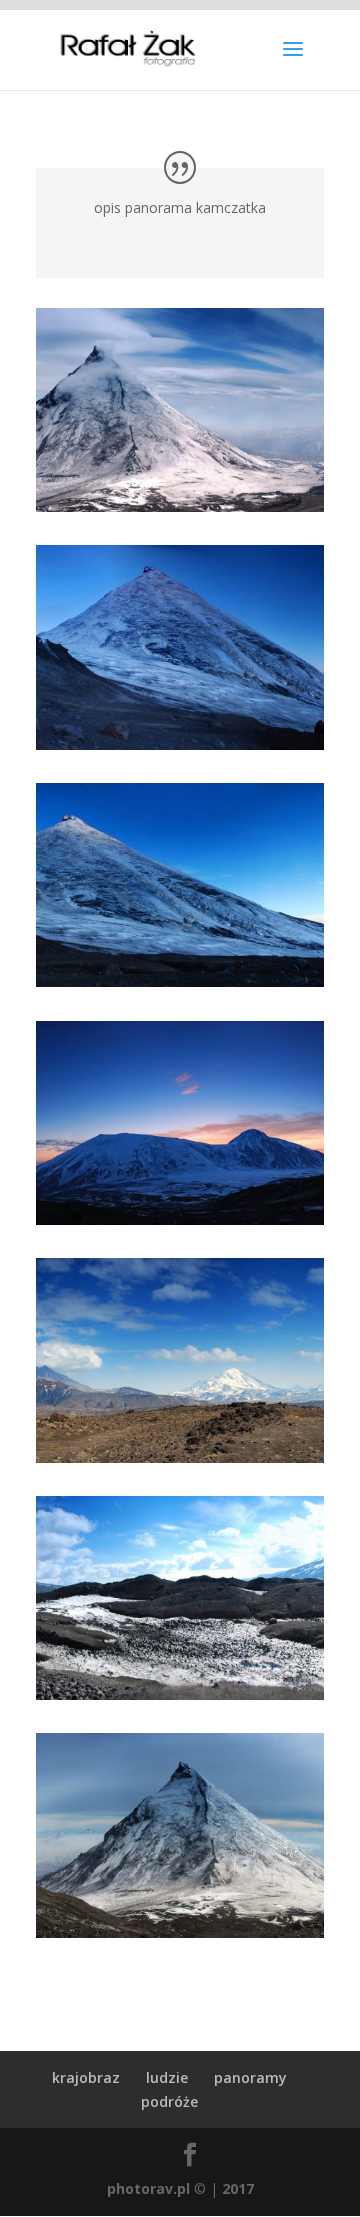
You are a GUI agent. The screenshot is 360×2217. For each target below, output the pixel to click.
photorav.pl (148, 2188)
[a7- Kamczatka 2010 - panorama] (180, 1694)
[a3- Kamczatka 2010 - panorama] (180, 1932)
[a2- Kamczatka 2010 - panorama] (180, 1219)
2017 (238, 2188)
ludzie (167, 2077)
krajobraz (86, 2077)
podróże (169, 2101)
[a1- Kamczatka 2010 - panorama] (180, 506)
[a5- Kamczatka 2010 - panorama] (180, 981)
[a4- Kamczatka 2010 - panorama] (180, 744)
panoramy (250, 2077)
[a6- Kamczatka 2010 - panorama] (180, 1457)
